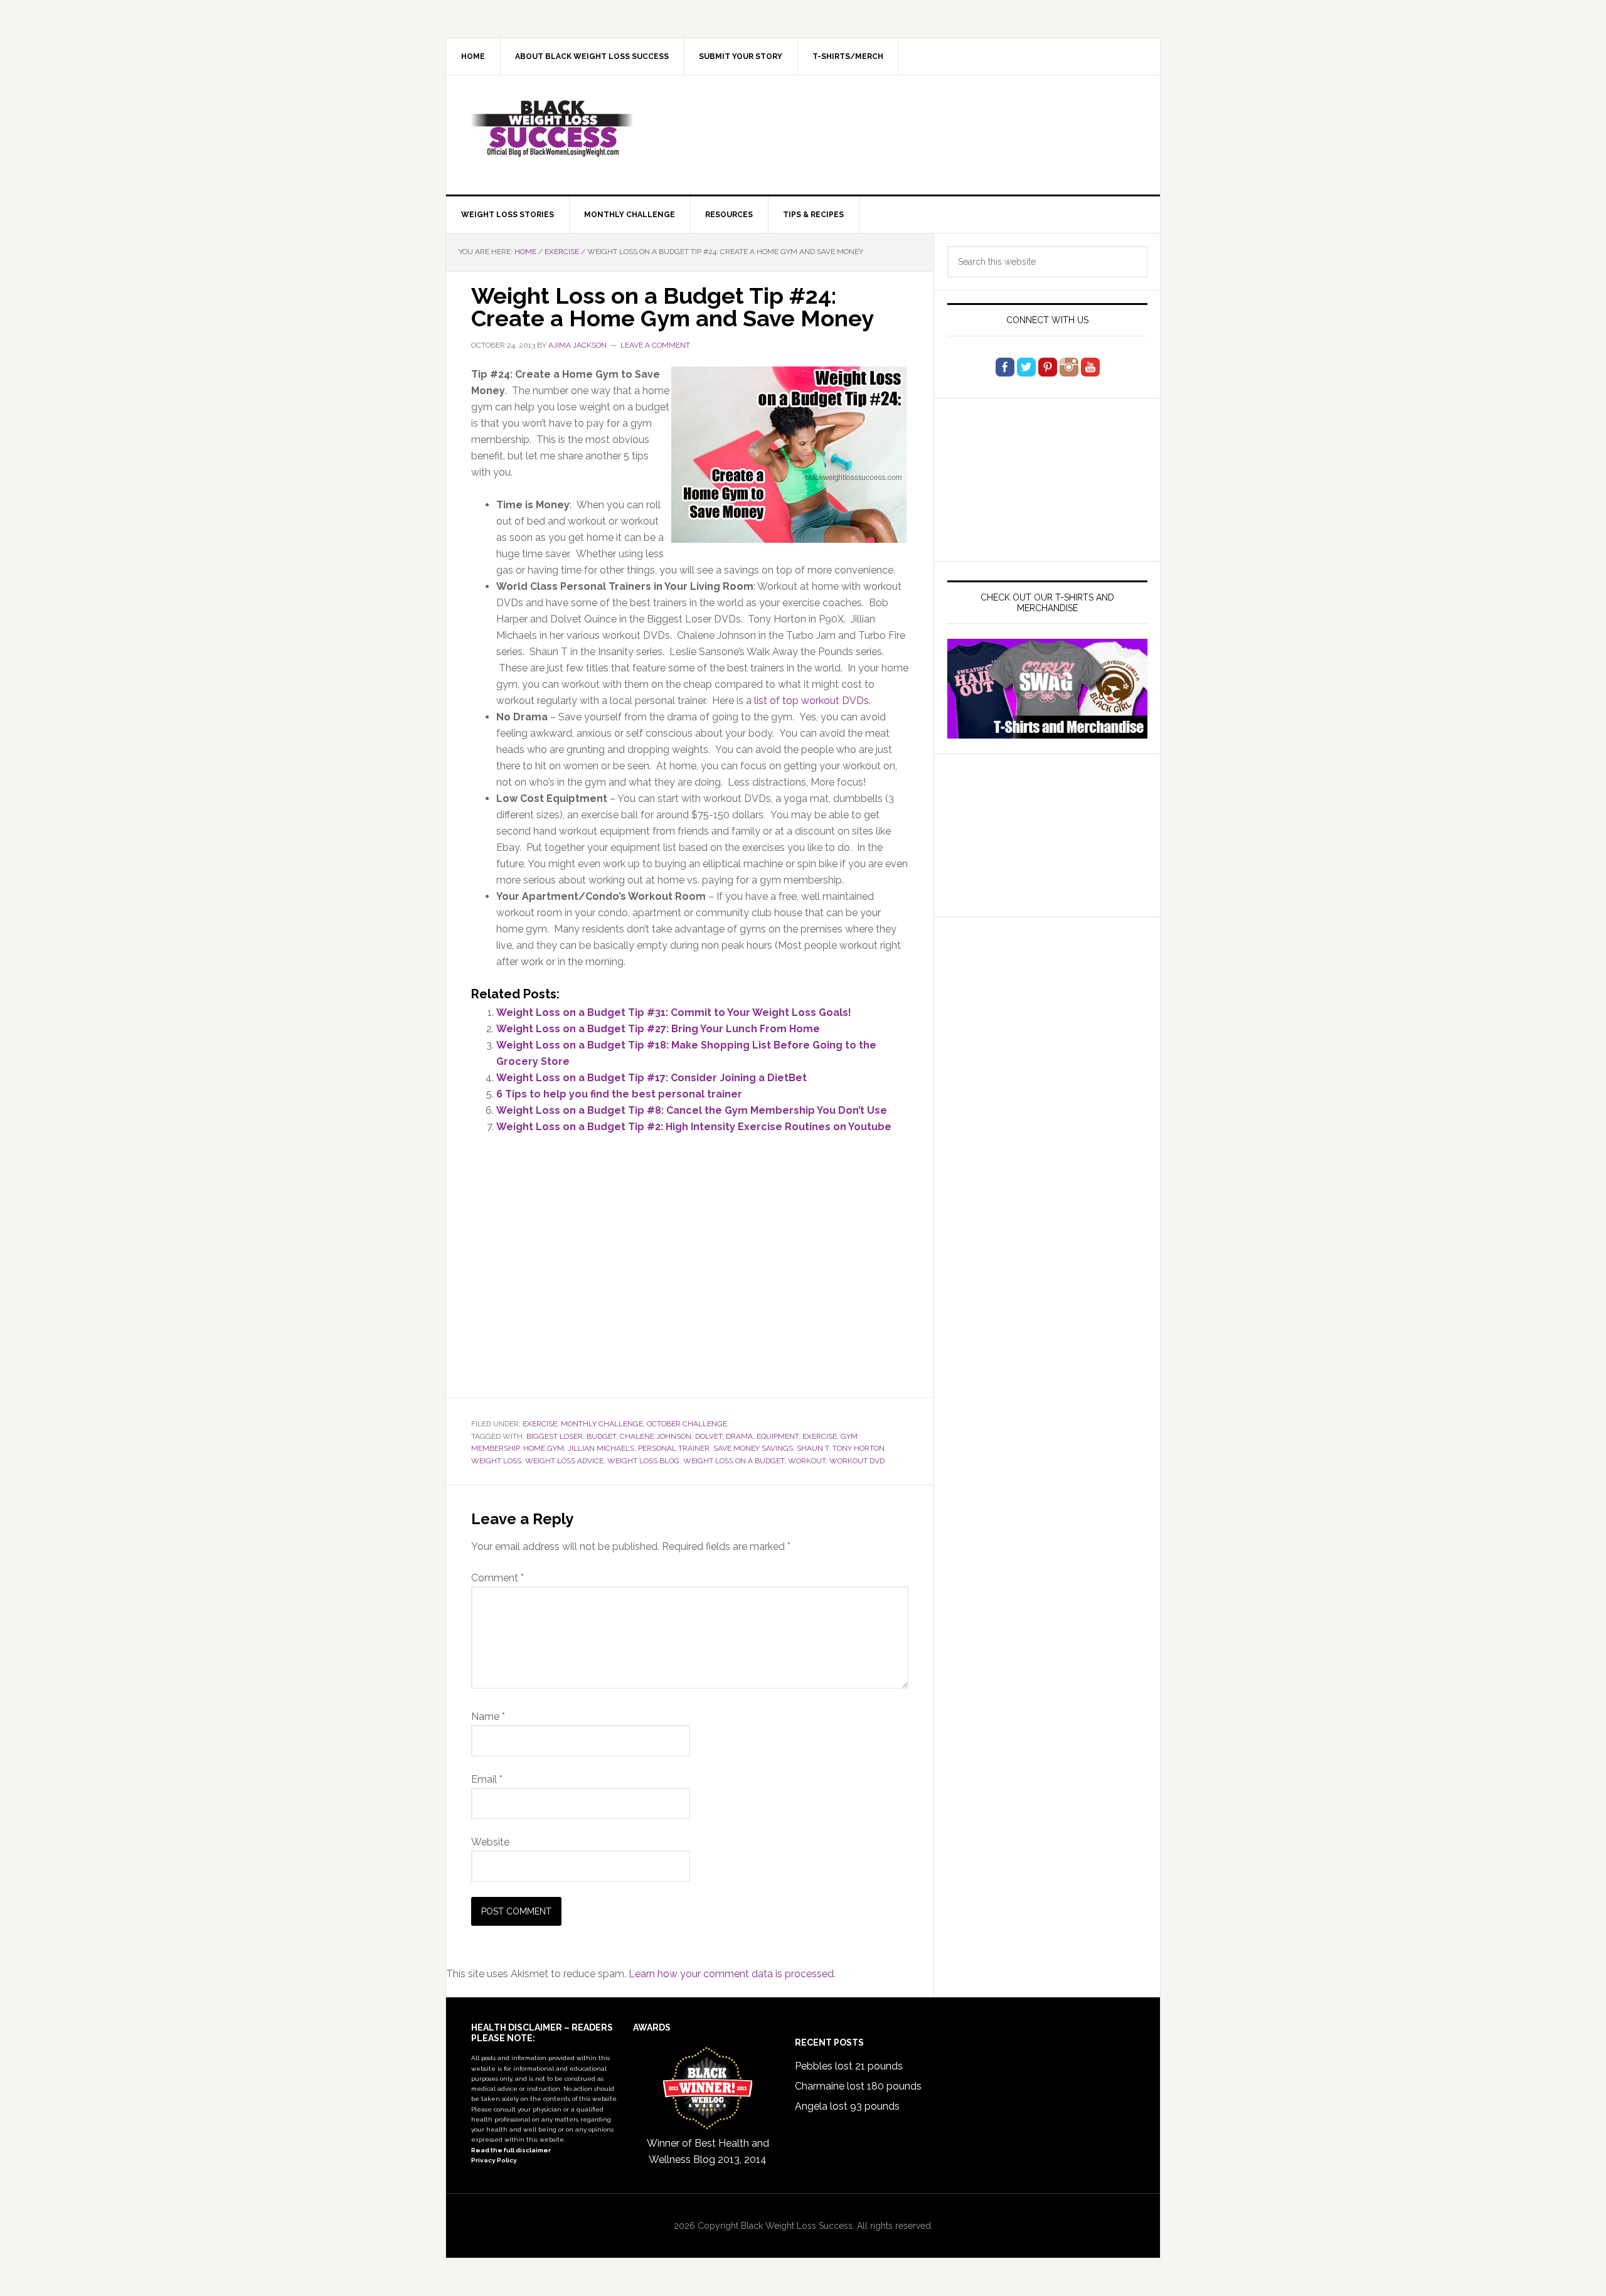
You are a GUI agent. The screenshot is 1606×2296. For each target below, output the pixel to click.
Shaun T (813, 1448)
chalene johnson (656, 1436)
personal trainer (674, 1448)
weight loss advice (564, 1461)
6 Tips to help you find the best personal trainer (619, 1094)
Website (490, 1842)
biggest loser (555, 1436)
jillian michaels (601, 1448)
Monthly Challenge (602, 1424)
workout (807, 1461)
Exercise (540, 1424)
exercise (820, 1436)
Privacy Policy (494, 2160)
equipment (778, 1436)
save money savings (753, 1448)
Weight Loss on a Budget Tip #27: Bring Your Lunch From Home (658, 1029)
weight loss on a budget (734, 1461)
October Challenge (687, 1424)
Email (487, 1779)
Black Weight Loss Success (553, 129)
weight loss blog (643, 1461)
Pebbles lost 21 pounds (849, 2066)
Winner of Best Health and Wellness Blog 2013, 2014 (708, 2151)
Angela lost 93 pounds (847, 2106)
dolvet (709, 1436)
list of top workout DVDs (811, 701)
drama (739, 1436)
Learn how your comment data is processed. (732, 1974)
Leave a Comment (655, 345)
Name (488, 1717)
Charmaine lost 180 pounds (858, 2086)
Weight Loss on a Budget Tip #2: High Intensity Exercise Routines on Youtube (694, 1127)
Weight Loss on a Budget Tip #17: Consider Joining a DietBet (651, 1078)
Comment (497, 1578)
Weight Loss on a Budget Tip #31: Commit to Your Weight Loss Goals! (674, 1012)
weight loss (496, 1461)
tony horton (859, 1448)
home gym (544, 1448)
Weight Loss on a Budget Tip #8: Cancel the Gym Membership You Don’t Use (692, 1110)
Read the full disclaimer (511, 2150)
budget (601, 1436)
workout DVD (857, 1461)
